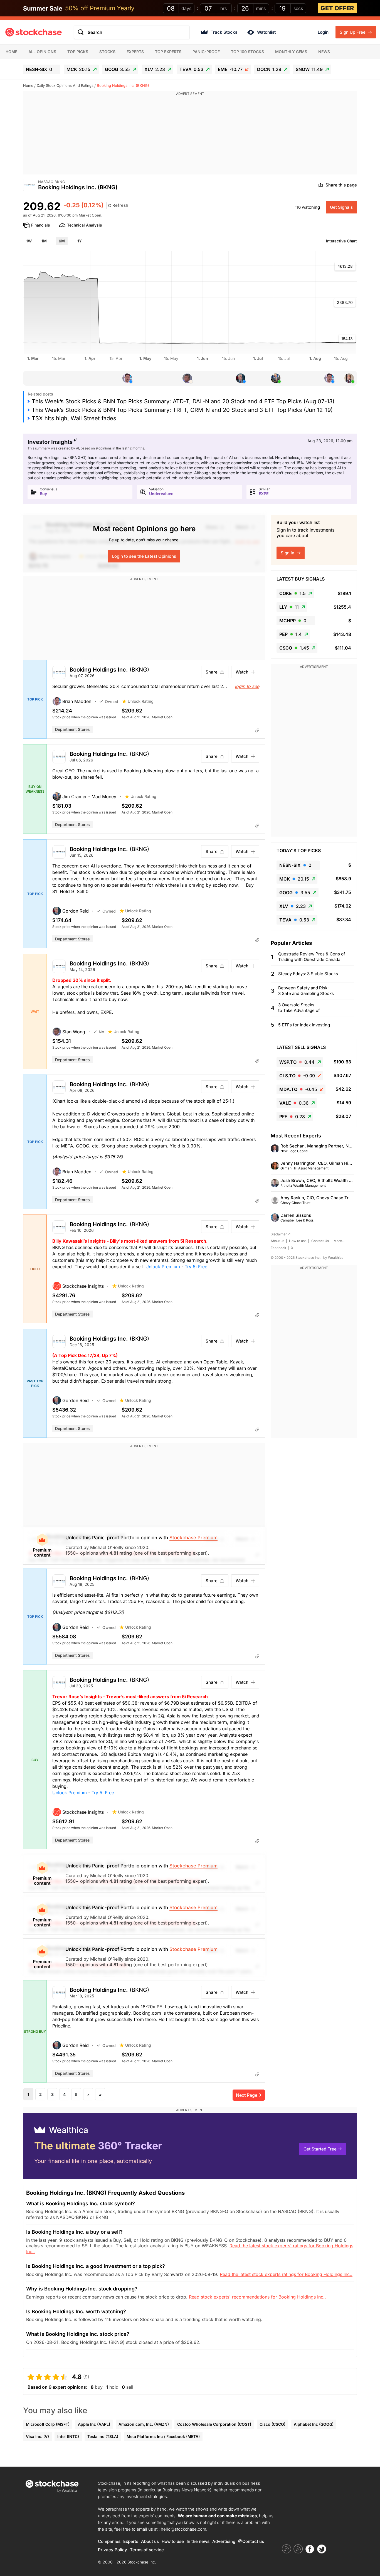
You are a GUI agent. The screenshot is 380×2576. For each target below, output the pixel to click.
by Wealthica (333, 1258)
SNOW (309, 69)
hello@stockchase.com (183, 2529)
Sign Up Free (353, 32)
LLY (289, 607)
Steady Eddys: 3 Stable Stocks (308, 974)
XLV (155, 69)
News (324, 52)
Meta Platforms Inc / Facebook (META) (163, 2436)
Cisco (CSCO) (272, 2424)
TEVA (191, 69)
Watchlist (266, 32)
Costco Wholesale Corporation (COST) (214, 2424)
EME (230, 69)
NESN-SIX (39, 69)
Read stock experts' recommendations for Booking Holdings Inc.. (257, 2297)
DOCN (269, 69)
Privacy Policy (113, 2550)
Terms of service (147, 2550)
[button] (76, 701)
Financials (41, 225)
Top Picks (78, 52)
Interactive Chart (341, 241)
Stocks (107, 52)
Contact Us (320, 1241)
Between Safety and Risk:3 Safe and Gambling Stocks (306, 991)
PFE (292, 1117)
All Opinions (42, 52)
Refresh (120, 205)
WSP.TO (297, 1062)
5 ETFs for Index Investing (304, 1025)
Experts (135, 52)
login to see (247, 686)
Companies (109, 2541)
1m (44, 241)
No (101, 1032)
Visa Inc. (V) (37, 2436)
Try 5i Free (196, 1267)
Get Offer (337, 8)
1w (29, 241)
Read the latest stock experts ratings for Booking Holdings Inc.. (286, 2274)
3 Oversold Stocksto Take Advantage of (299, 1008)
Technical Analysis (85, 225)
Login (323, 32)
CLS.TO (297, 1076)
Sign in (288, 553)
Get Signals (341, 207)
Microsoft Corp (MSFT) (48, 2424)
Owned (112, 701)
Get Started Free (320, 2149)
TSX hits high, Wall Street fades (74, 418)
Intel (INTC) (68, 2436)
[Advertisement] (190, 136)
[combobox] (132, 32)
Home (11, 52)
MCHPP (293, 621)
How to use (298, 1241)
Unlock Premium (163, 1267)
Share (212, 672)
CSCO (294, 648)
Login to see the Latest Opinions (144, 556)
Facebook (278, 1248)
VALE (294, 1103)
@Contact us (251, 2541)
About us (277, 1241)
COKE (293, 593)
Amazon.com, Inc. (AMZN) (144, 2424)
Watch (242, 672)
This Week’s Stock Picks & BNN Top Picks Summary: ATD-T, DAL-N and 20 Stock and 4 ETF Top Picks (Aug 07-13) (183, 401)
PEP (291, 634)
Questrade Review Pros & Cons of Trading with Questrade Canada (312, 957)
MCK (78, 69)
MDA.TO (298, 1089)
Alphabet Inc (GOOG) (314, 2424)
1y (80, 241)
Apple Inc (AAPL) (94, 2424)
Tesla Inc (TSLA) (103, 2436)
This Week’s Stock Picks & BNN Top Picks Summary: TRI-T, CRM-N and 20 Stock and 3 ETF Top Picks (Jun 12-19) (182, 410)
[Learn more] (257, 730)
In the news (198, 2541)
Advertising (224, 2541)
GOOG (117, 69)
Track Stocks (224, 32)
